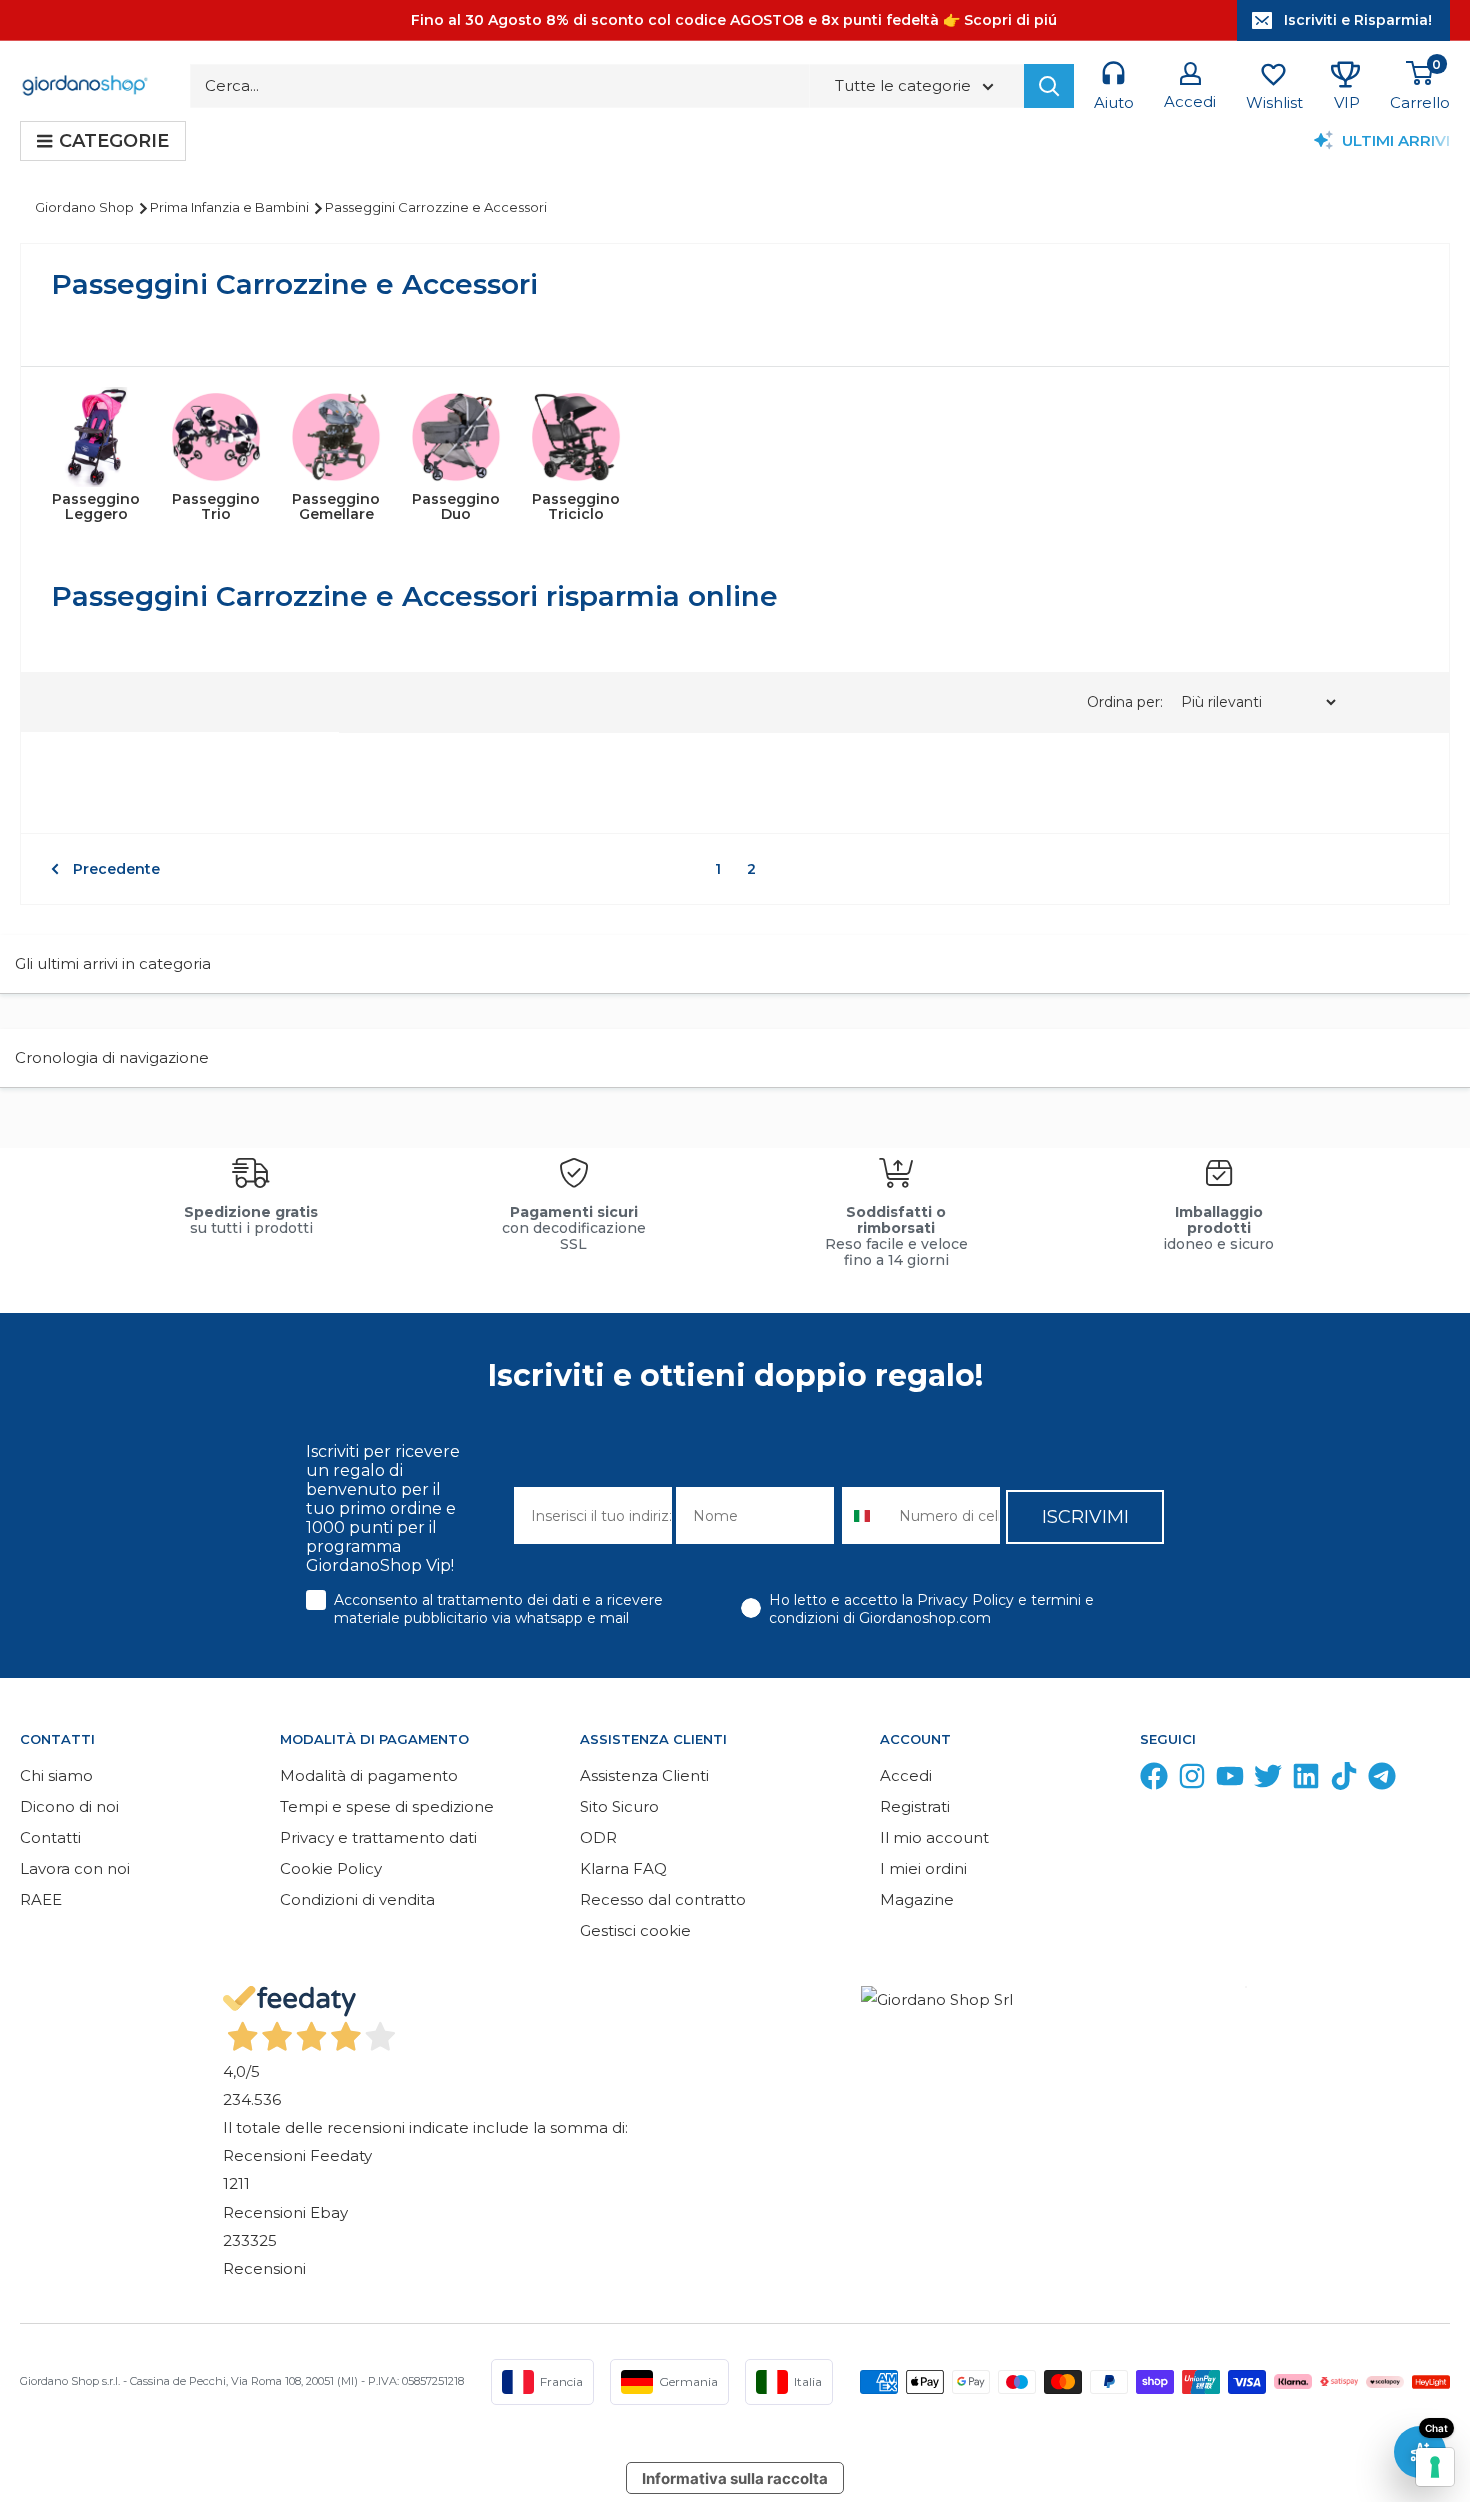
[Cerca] (1049, 86)
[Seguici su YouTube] (1230, 1780)
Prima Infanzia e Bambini (231, 207)
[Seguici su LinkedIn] (1306, 1780)
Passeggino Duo (456, 506)
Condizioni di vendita (357, 1899)
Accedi (906, 1775)
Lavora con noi (75, 1868)
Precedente (116, 869)
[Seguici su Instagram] (1192, 1780)
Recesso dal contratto (663, 1899)
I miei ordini (923, 1868)
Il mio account (934, 1837)
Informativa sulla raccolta (735, 2478)
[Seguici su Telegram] (1382, 1780)
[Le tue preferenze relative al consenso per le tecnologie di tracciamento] (1435, 2467)
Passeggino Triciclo (576, 506)
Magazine (917, 1899)
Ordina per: (1127, 702)
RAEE (41, 1899)
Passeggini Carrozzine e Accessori (436, 207)
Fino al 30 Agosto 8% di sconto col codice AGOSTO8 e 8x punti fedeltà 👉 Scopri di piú (734, 20)
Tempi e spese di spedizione (387, 1806)
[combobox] (866, 1515)
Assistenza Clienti (644, 1775)
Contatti (50, 1837)
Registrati (915, 1806)
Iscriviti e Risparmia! (1358, 20)
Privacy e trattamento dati (378, 1837)
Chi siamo (56, 1775)
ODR (598, 1837)
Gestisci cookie (635, 1930)
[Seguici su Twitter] (1268, 1780)
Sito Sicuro (619, 1806)
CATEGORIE (114, 141)
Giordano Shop (86, 207)
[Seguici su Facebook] (1154, 1780)
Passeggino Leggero (96, 506)
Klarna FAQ (623, 1868)
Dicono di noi (69, 1806)
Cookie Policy (331, 1868)
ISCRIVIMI (1085, 1517)
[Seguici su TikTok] (1344, 1780)
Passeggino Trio (216, 506)
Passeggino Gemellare (336, 506)
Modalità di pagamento (369, 1775)
